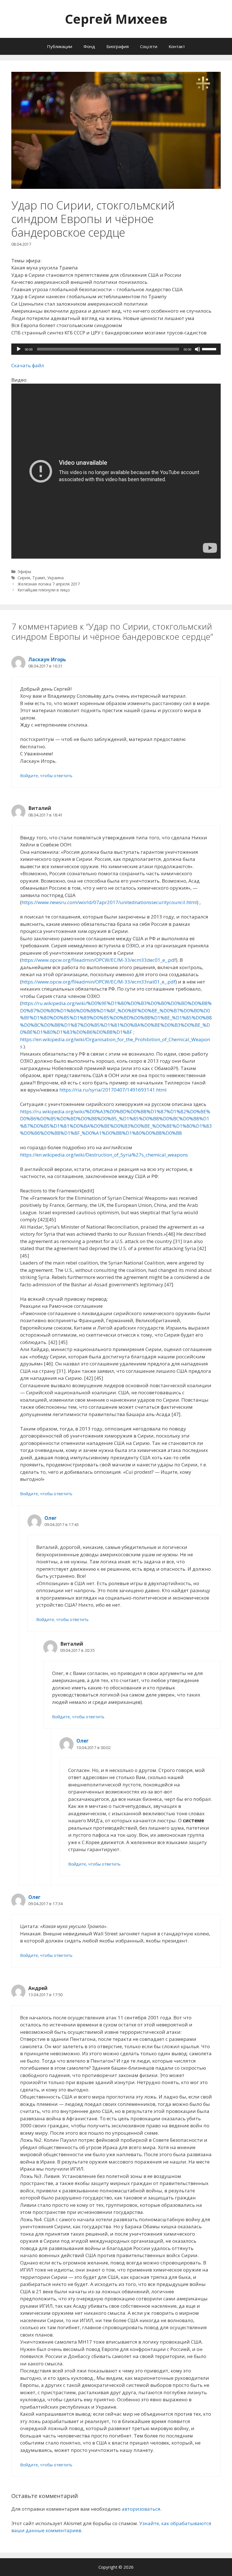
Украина (55, 578)
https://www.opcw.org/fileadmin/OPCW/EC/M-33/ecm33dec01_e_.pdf (99, 960)
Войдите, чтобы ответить (46, 776)
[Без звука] (197, 349)
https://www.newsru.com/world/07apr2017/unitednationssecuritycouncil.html (109, 902)
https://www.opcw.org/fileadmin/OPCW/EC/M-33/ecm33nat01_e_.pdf (98, 982)
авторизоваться (141, 2509)
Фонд (89, 46)
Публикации (60, 46)
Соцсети (149, 46)
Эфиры (24, 571)
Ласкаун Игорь (47, 659)
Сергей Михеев (116, 19)
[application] (116, 349)
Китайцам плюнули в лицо (44, 590)
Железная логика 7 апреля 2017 (49, 584)
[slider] (210, 349)
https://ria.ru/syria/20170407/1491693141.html (113, 1090)
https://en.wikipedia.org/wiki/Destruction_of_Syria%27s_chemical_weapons (104, 1155)
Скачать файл (28, 365)
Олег (51, 1518)
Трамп (39, 578)
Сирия (24, 578)
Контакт (177, 46)
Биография (118, 46)
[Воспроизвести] (19, 349)
